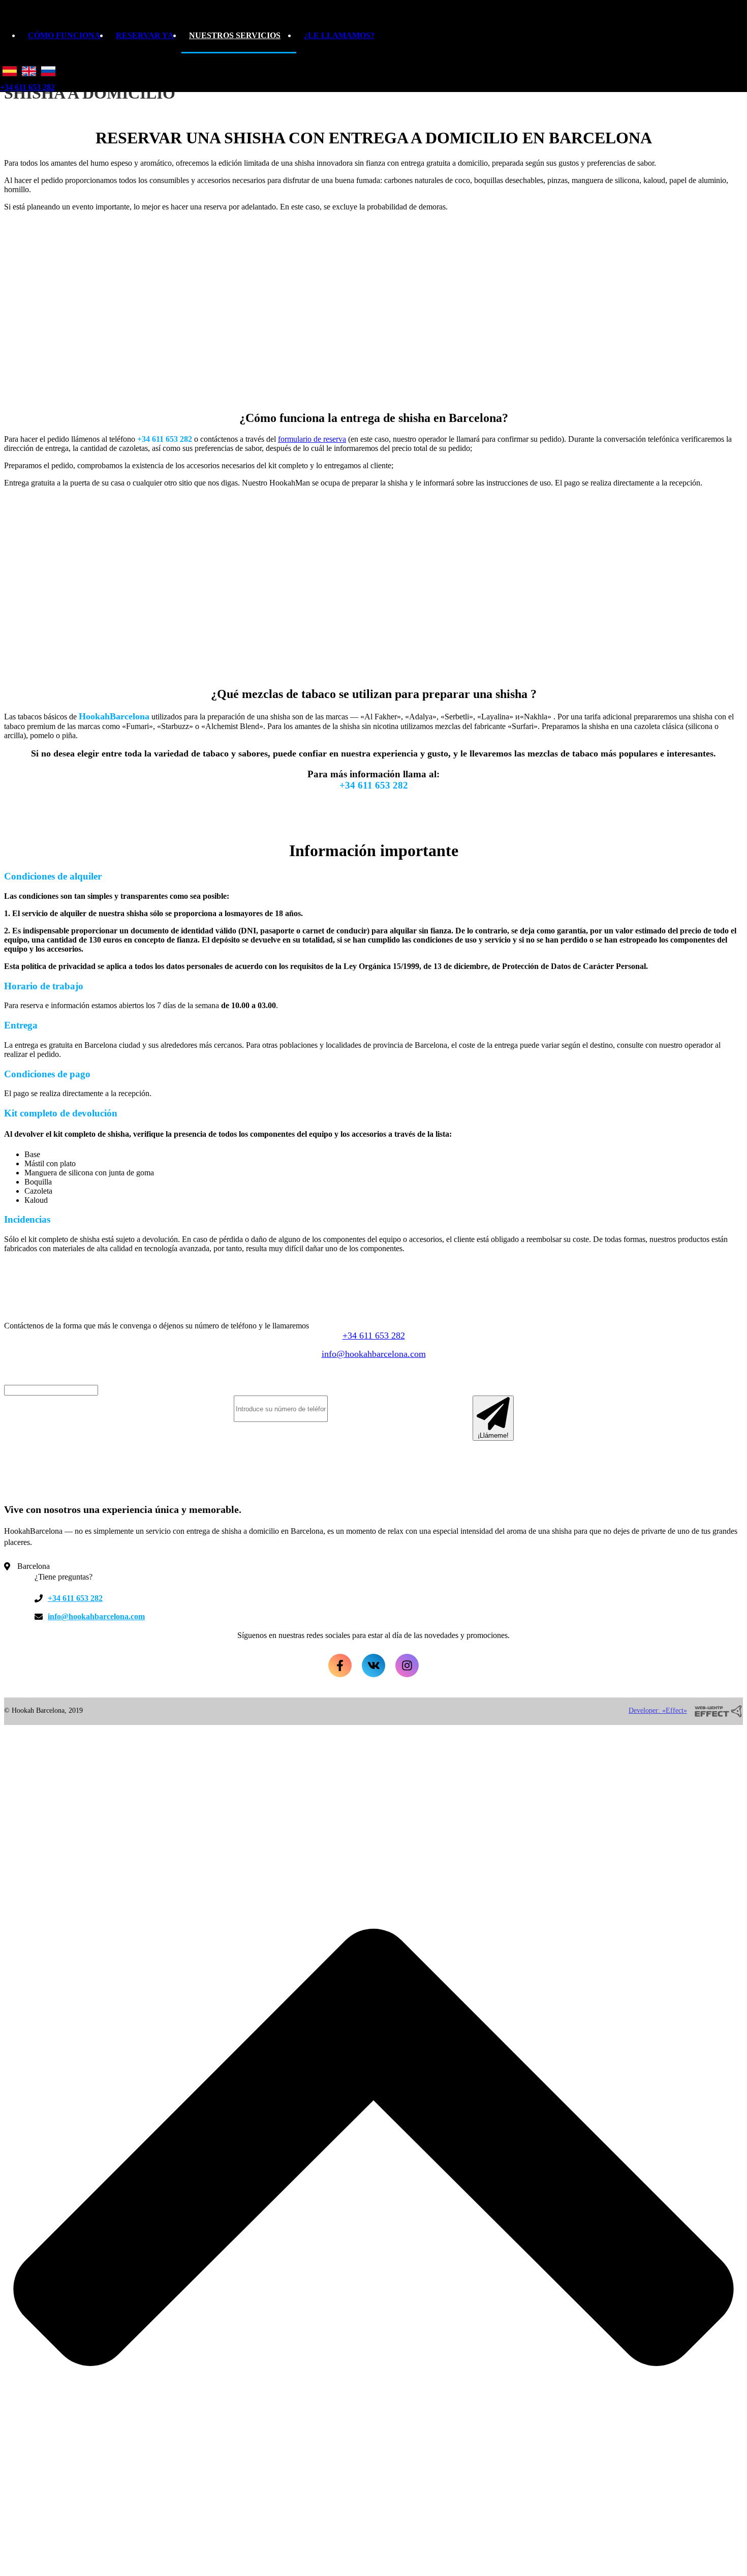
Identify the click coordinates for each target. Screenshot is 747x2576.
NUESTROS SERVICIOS (235, 35)
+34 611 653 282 (27, 87)
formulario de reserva (312, 439)
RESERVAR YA (145, 35)
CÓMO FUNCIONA (64, 35)
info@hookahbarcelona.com (374, 1354)
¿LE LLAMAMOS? (339, 35)
